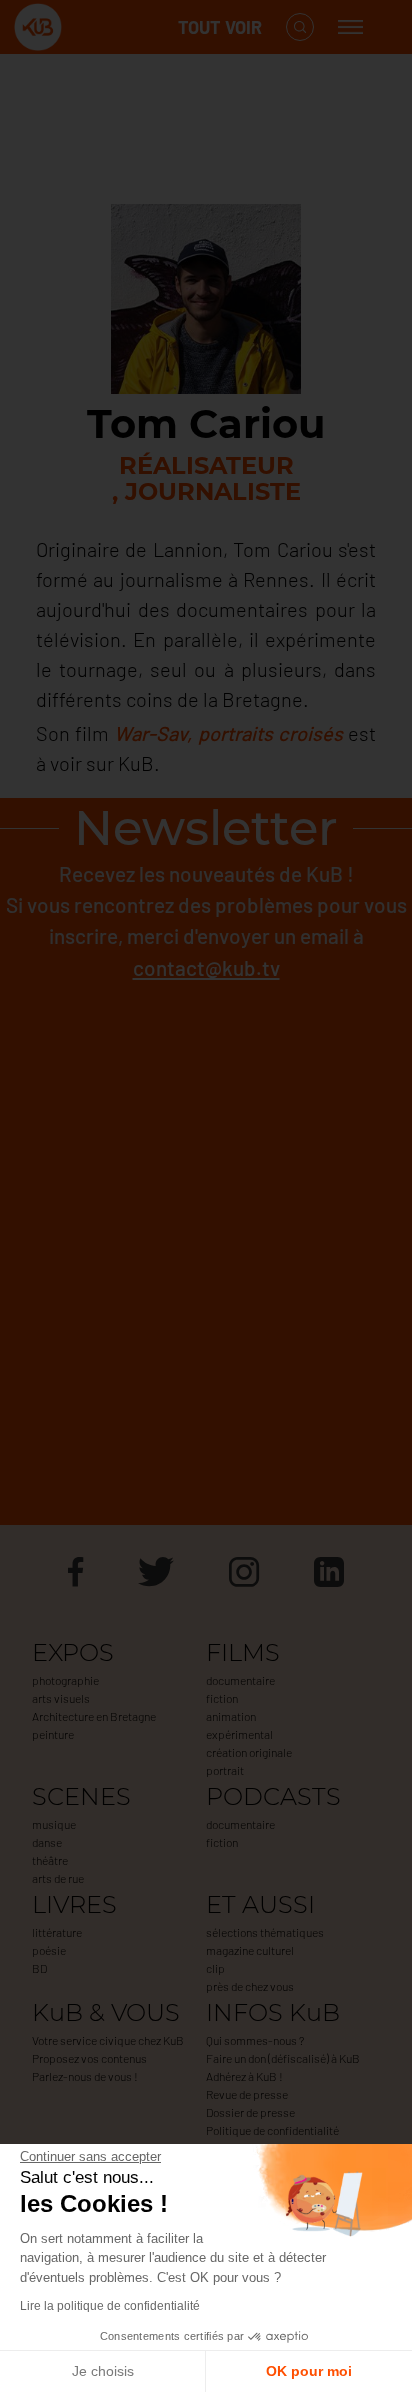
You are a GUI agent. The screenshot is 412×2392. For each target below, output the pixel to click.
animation (231, 1716)
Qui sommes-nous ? (255, 2040)
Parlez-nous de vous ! (85, 2076)
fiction (222, 1698)
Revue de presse (247, 2094)
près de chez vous (250, 1986)
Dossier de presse (250, 2112)
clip (215, 1968)
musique (54, 1824)
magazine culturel (250, 1950)
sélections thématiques (265, 1932)
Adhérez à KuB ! (244, 2076)
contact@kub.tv (206, 967)
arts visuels (61, 1698)
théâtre (50, 1860)
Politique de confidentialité (272, 2130)
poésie (49, 1950)
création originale (249, 1752)
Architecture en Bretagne (94, 1716)
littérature (57, 1932)
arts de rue (58, 1878)
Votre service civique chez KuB (108, 2040)
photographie (65, 1680)
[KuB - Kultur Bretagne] (94, 27)
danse (47, 1842)
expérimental (239, 1734)
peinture (53, 1734)
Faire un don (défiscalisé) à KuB (283, 2058)
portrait (225, 1770)
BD (39, 1968)
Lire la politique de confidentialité (110, 2306)
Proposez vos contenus (89, 2058)
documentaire (240, 1680)
